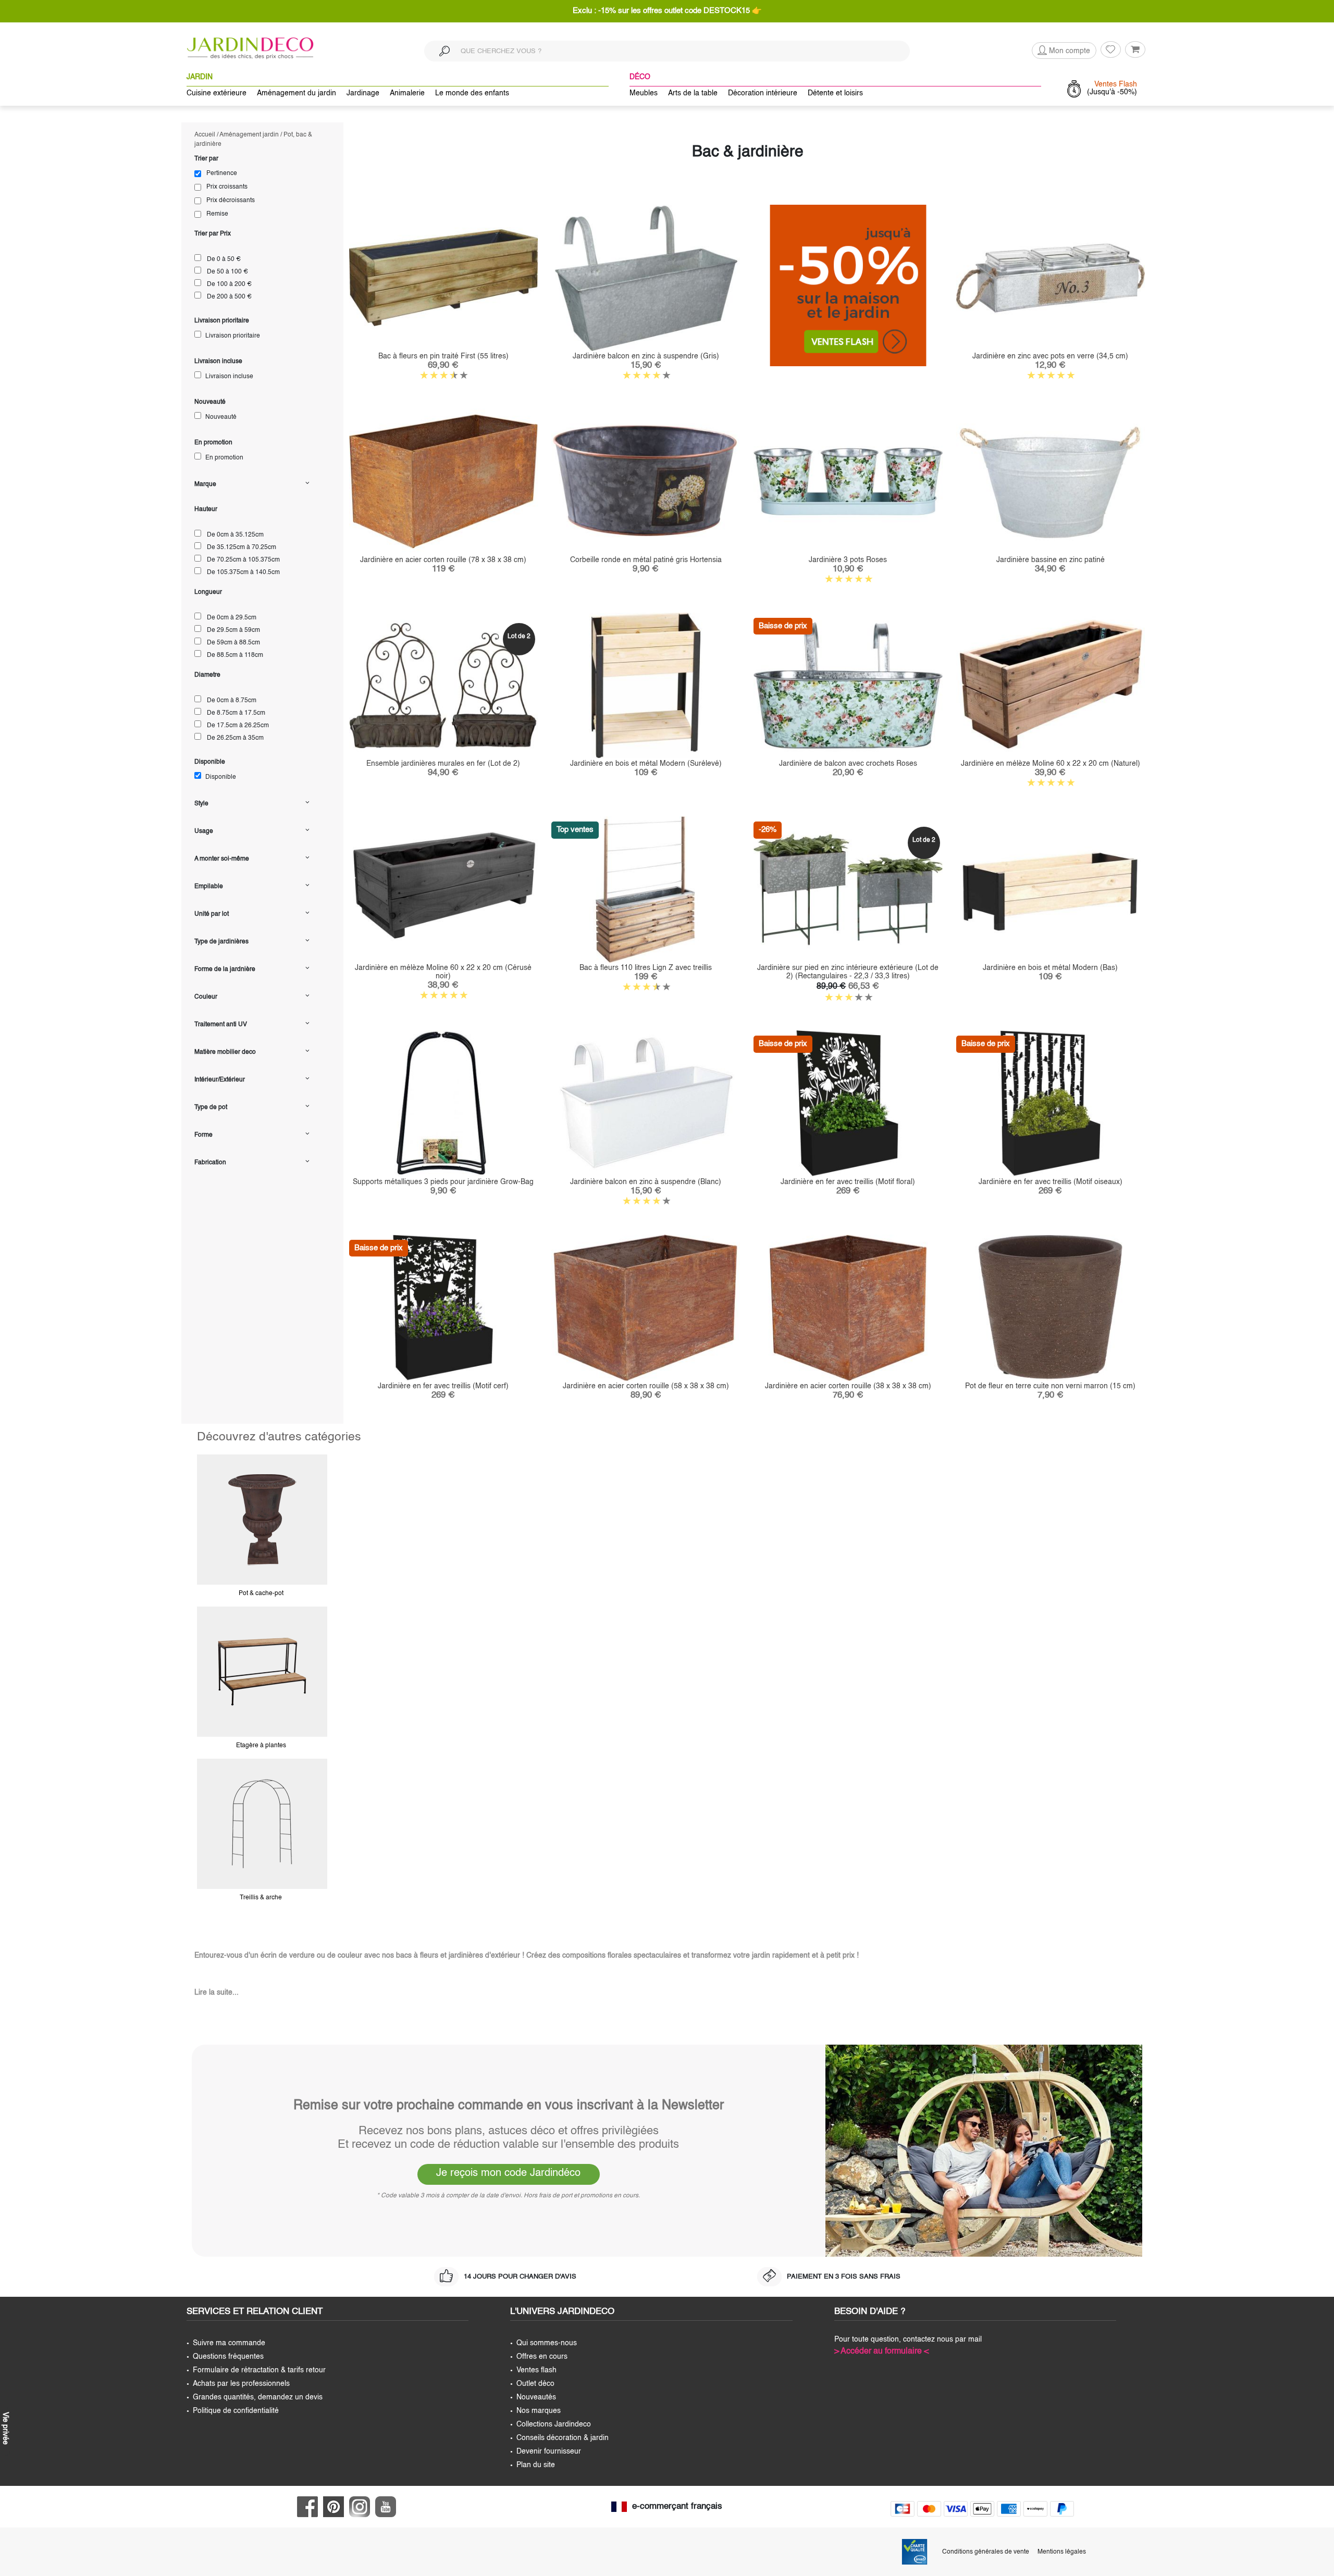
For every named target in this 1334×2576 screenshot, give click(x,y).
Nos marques (539, 2411)
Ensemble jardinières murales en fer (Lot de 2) (443, 764)
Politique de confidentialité (236, 2411)
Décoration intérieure (763, 93)
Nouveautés (536, 2397)
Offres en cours (542, 2357)
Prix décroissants (231, 201)
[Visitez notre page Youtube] (388, 2507)
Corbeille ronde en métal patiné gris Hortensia (646, 560)
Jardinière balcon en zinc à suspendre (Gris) (646, 356)
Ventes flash (536, 2370)
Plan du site (536, 2465)
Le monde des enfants (472, 93)
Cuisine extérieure (217, 93)
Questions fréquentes (228, 2357)
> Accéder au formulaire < (881, 2351)
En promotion (224, 458)
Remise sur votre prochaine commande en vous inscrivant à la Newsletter (509, 2106)
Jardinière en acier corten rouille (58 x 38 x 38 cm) (646, 1386)
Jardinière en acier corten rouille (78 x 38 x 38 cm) (443, 560)
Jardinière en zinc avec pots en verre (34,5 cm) (1050, 356)
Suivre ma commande (229, 2343)
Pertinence (222, 173)
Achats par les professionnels (241, 2384)
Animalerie (407, 93)
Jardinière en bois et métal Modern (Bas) (1050, 968)
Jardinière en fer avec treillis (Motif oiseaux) (1051, 1182)
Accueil (205, 135)
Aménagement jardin (249, 135)
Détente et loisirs (835, 93)
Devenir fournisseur (549, 2451)
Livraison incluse (228, 377)
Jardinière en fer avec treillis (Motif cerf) (443, 1386)
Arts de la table (693, 93)
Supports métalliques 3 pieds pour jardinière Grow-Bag (443, 1182)
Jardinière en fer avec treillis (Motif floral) (848, 1182)
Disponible (220, 777)
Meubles (644, 93)
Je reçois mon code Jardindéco (508, 2173)
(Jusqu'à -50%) (1112, 88)
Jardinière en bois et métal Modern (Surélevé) (646, 764)
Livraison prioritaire (232, 336)
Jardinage (363, 93)
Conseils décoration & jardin (563, 2438)
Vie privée (5, 2427)
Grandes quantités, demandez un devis (258, 2397)
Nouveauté (220, 417)
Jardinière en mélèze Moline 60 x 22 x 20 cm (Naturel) (1051, 764)
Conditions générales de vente (986, 2552)
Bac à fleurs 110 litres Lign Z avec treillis (646, 968)
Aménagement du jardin (297, 93)
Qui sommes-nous (547, 2343)
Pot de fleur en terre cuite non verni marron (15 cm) (1050, 1386)
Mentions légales (1062, 2552)
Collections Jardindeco (554, 2424)
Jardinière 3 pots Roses (848, 560)
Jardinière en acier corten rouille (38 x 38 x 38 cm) (848, 1386)
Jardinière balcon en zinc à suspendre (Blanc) (646, 1182)
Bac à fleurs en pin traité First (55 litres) (443, 356)
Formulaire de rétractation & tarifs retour (259, 2370)
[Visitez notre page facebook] (310, 2507)
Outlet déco (535, 2384)
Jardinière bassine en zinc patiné (1051, 560)
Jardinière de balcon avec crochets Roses (848, 764)
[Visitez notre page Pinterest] (336, 2507)
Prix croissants (227, 187)
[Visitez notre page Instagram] (362, 2507)
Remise (217, 214)
